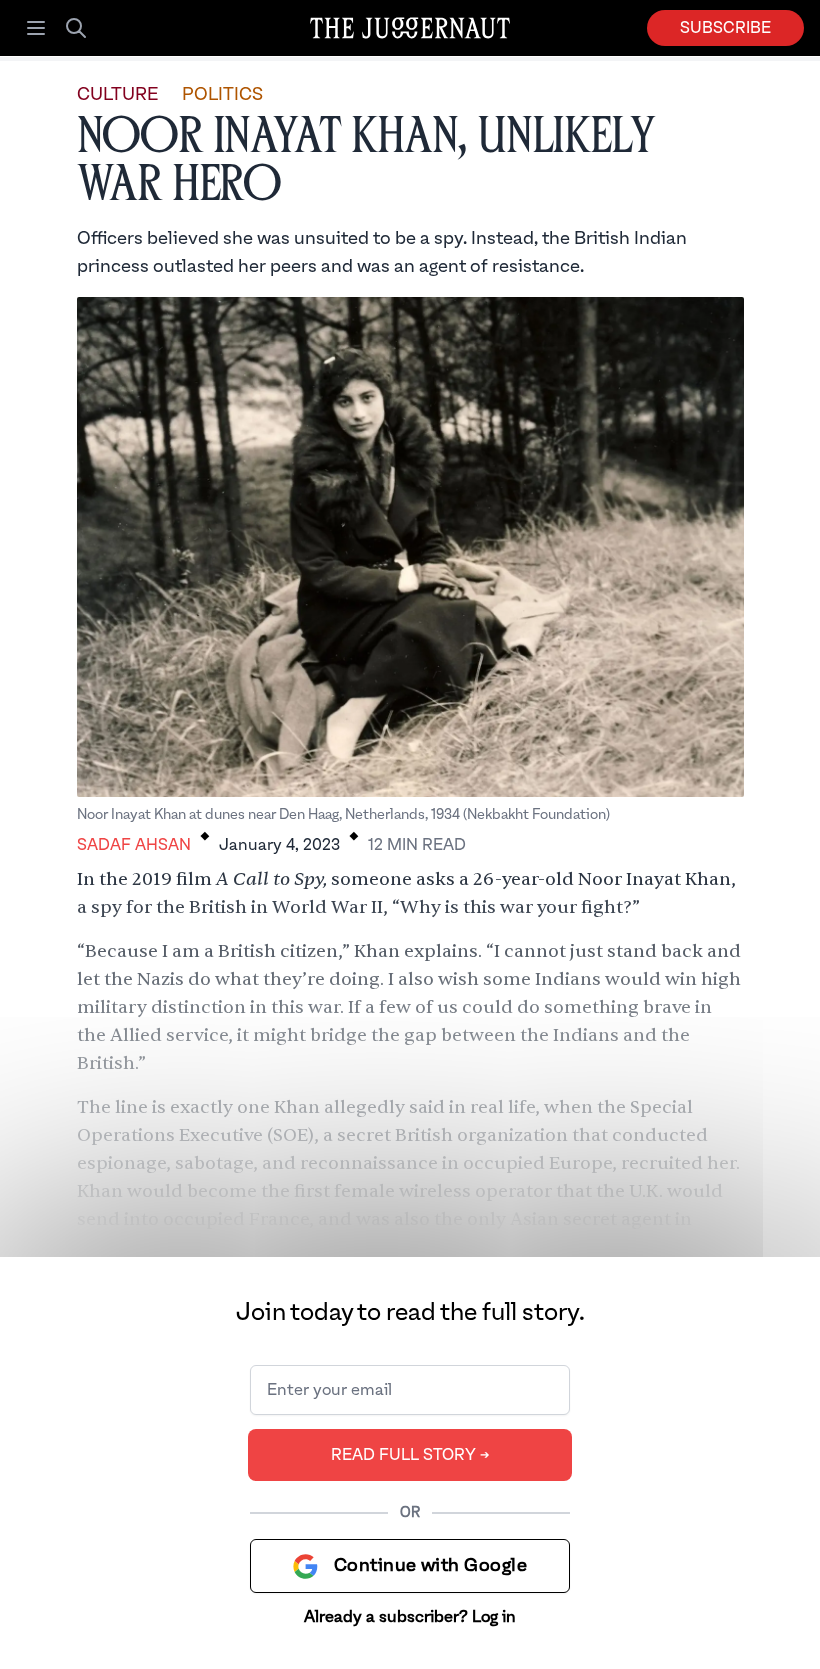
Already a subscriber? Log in (410, 1617)
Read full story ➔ (410, 1455)
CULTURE (117, 94)
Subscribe (725, 28)
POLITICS (222, 94)
